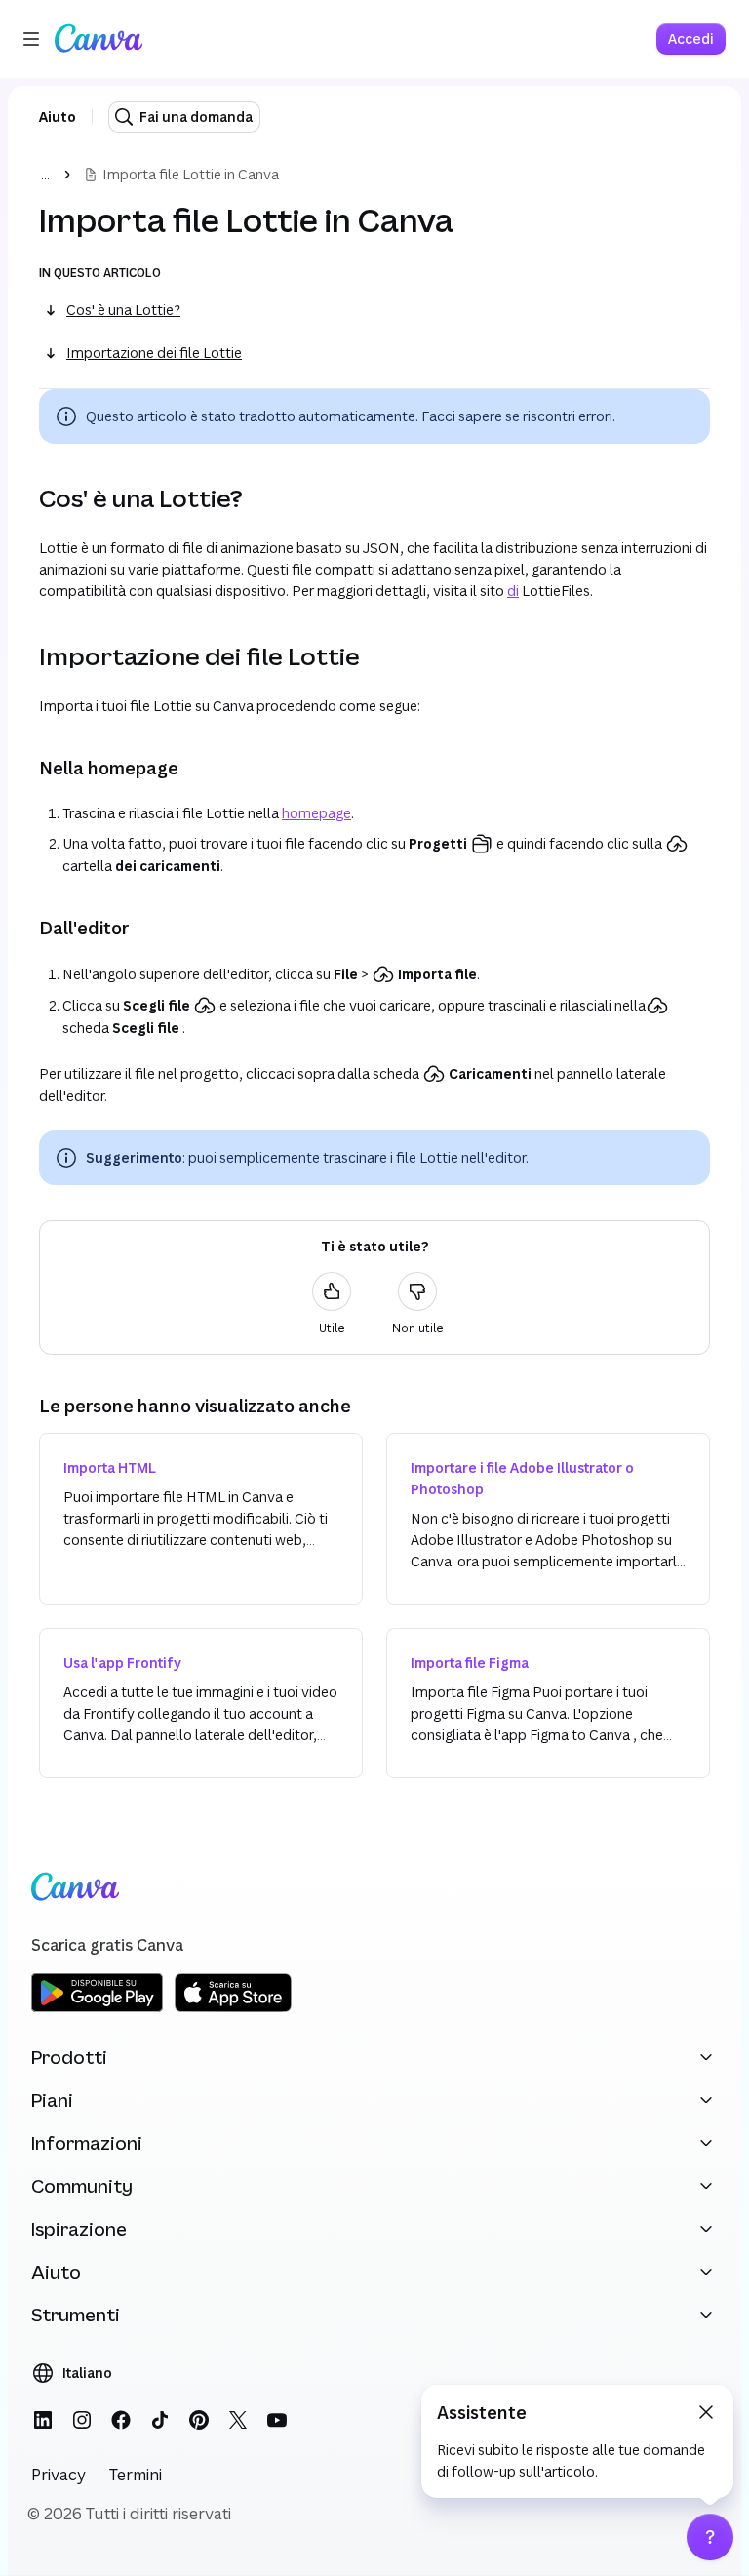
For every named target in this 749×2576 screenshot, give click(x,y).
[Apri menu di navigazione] (31, 39)
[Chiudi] (706, 2412)
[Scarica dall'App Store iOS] (233, 2009)
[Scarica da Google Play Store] (97, 2009)
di (513, 591)
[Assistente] (710, 2537)
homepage (316, 813)
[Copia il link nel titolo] (23, 498)
